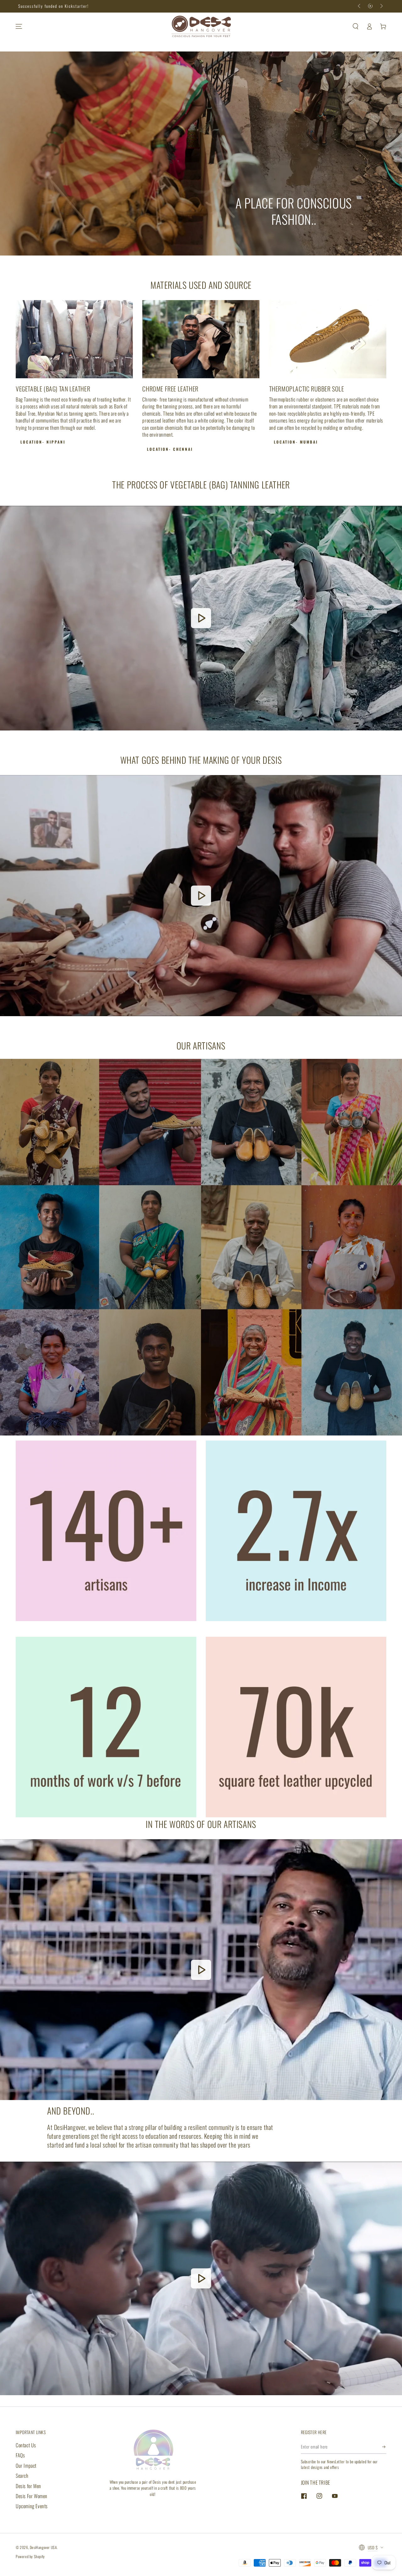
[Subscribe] (384, 2447)
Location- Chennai (170, 449)
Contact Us (26, 2445)
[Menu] (19, 26)
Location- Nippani (43, 442)
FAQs (20, 2455)
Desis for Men (28, 2486)
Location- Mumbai (296, 442)
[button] (356, 26)
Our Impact (26, 2466)
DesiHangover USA (43, 2547)
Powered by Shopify (30, 2556)
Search (22, 2476)
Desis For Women (32, 2496)
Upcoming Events (32, 2506)
